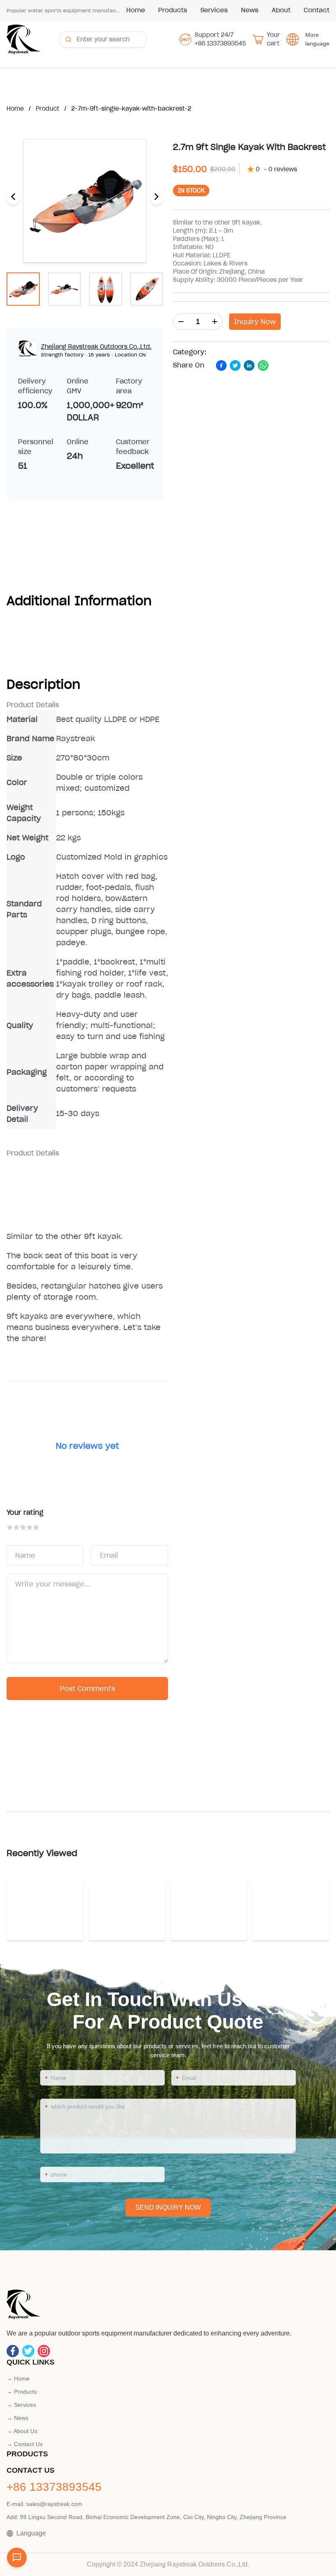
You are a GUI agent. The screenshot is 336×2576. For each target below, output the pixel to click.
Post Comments (87, 1689)
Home (136, 10)
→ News (17, 2418)
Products (173, 10)
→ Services (21, 2405)
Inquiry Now (255, 322)
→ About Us (22, 2431)
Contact (317, 10)
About (281, 10)
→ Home (18, 2379)
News (250, 10)
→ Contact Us (25, 2444)
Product (48, 109)
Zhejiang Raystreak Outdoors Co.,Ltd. (96, 347)
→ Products (22, 2392)
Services (214, 10)
